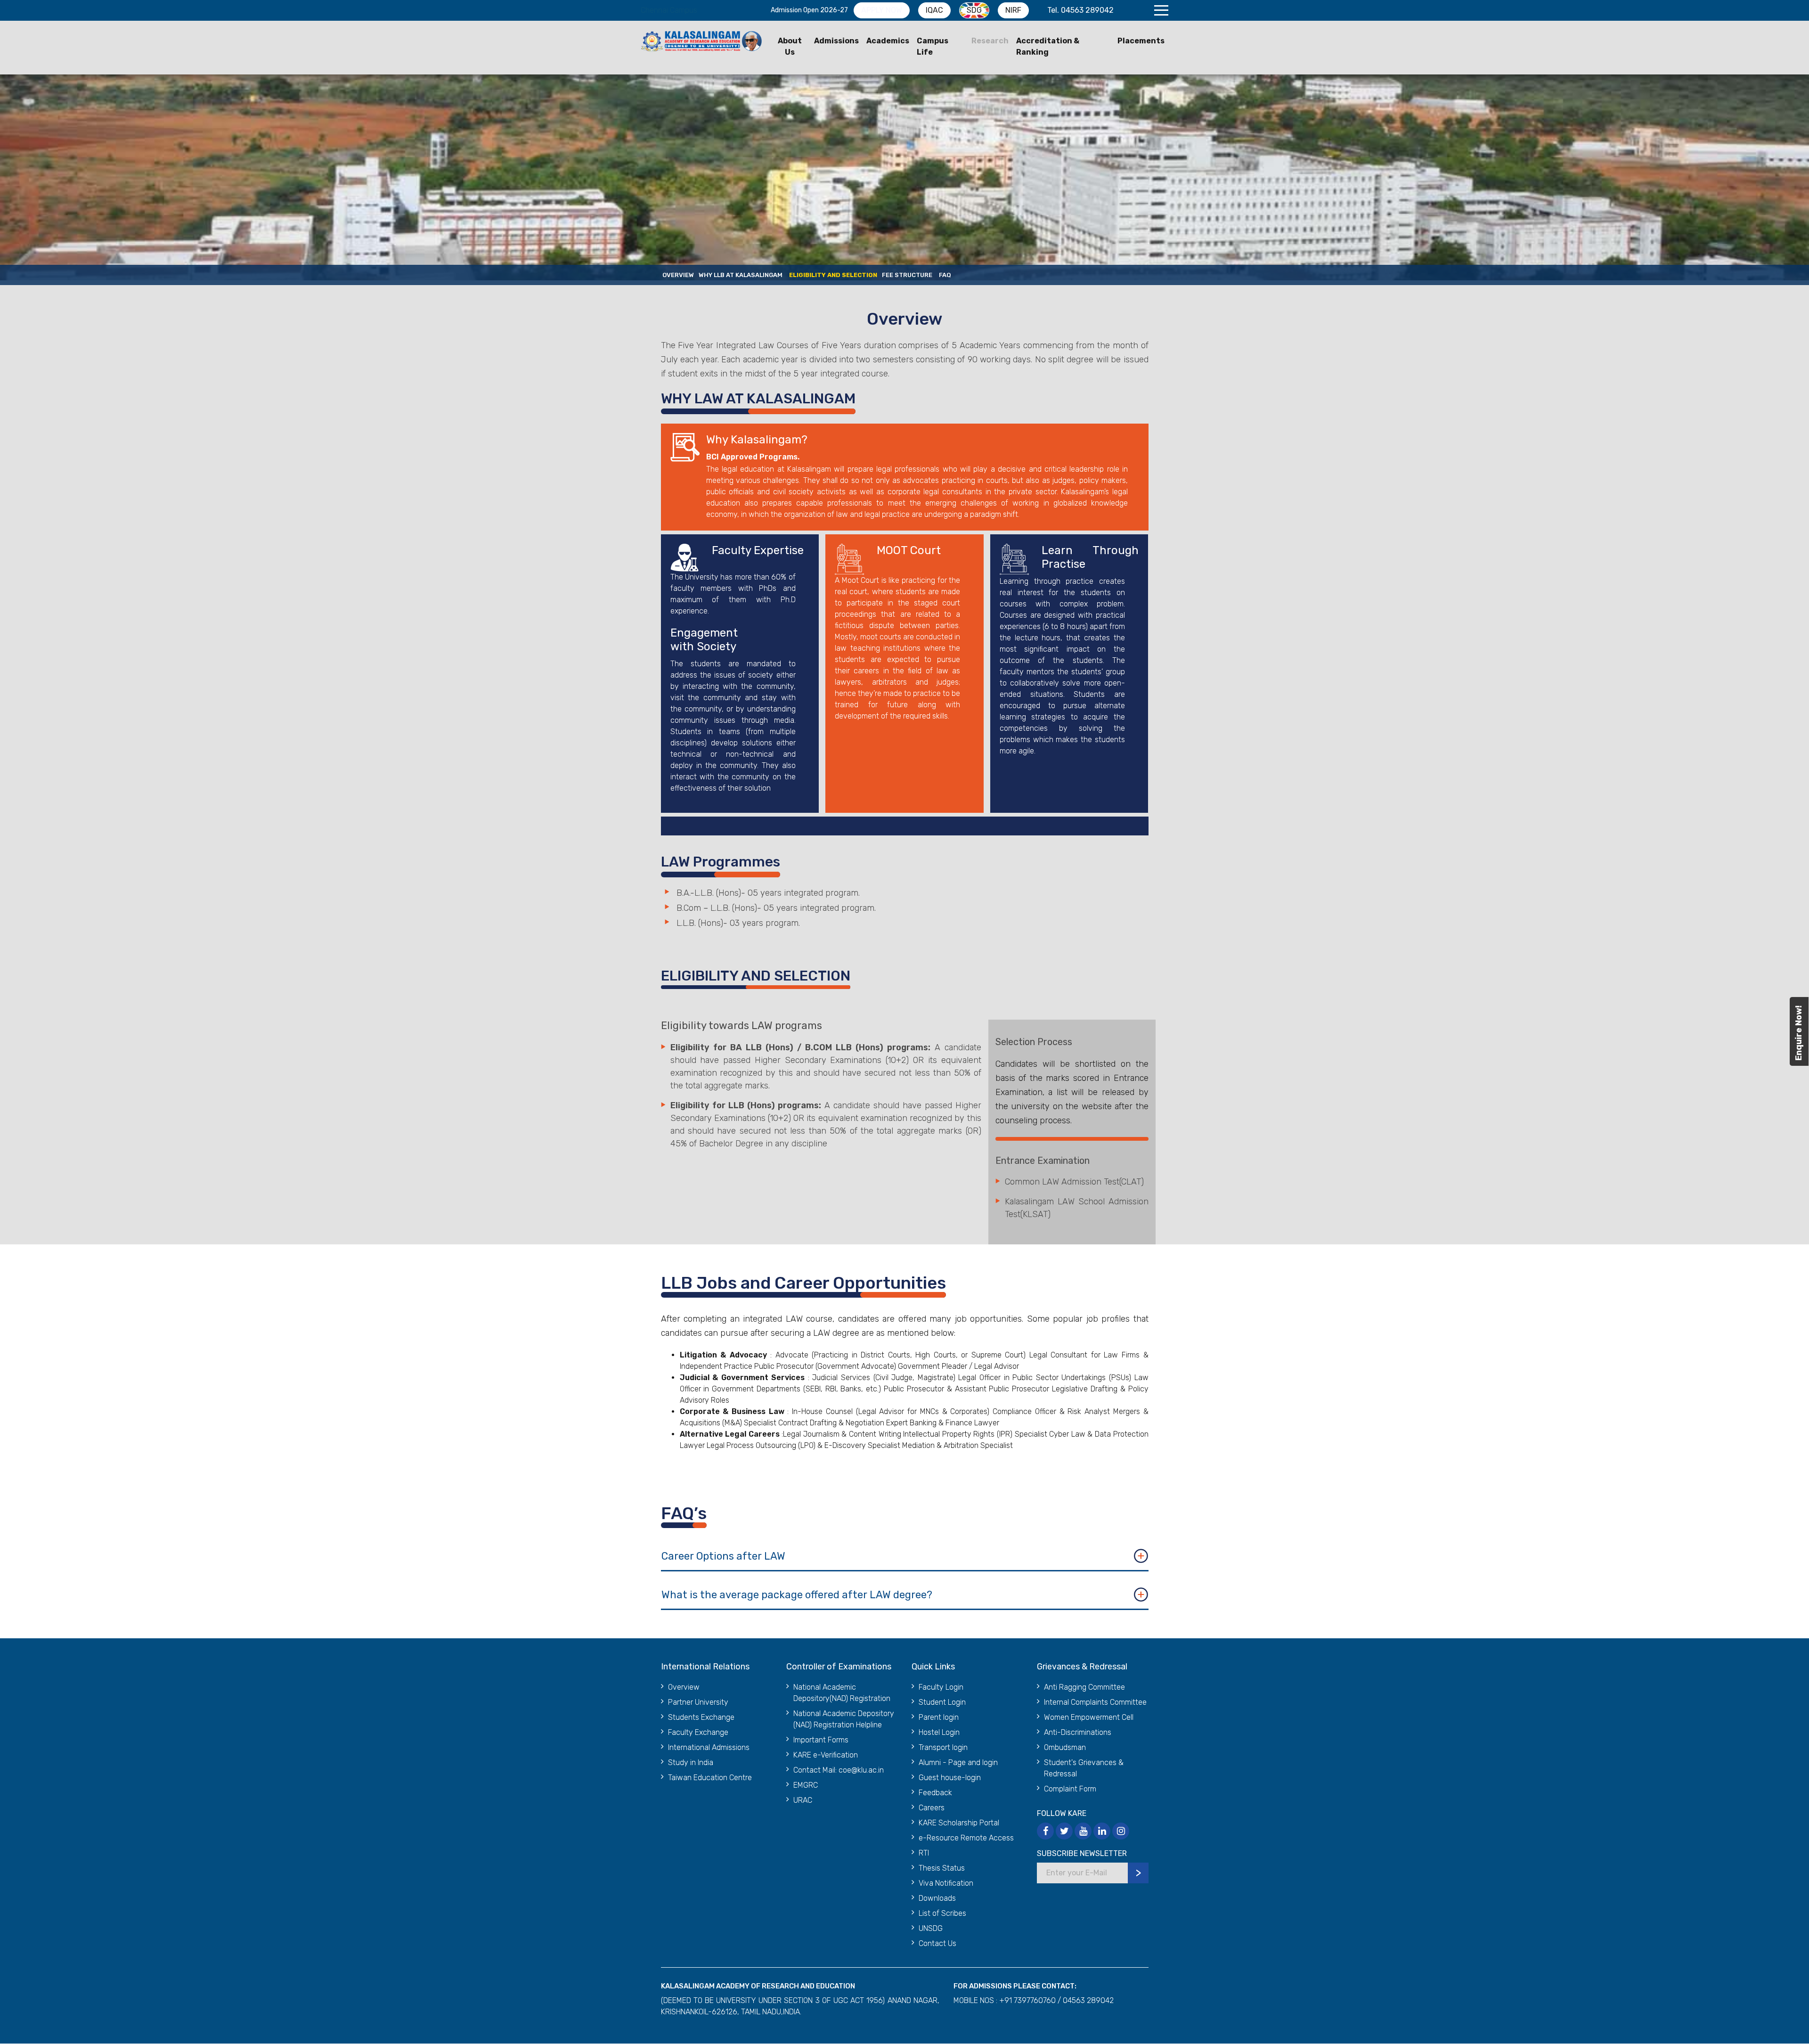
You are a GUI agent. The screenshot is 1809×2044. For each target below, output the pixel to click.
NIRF (1013, 10)
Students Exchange (701, 1717)
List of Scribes (942, 1913)
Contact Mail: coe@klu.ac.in (839, 1770)
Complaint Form (1070, 1789)
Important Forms (821, 1740)
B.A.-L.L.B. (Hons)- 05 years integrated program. (768, 893)
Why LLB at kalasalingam (741, 275)
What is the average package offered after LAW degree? (797, 1595)
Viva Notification (946, 1883)
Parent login (939, 1717)
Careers (932, 1808)
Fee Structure (907, 275)
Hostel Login (939, 1732)
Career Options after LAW (723, 1556)
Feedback (935, 1793)
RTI (924, 1853)
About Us (790, 46)
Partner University (698, 1702)
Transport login (943, 1747)
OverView (678, 275)
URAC (803, 1800)
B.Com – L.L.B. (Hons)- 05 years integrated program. (776, 908)
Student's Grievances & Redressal (1084, 1768)
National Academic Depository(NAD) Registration (842, 1693)
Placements (1141, 41)
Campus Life (933, 46)
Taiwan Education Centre (710, 1778)
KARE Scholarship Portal (959, 1823)
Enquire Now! (1799, 1033)
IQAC (934, 10)
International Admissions (709, 1747)
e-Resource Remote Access (966, 1838)
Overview (684, 1687)
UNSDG (931, 1928)
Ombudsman (1065, 1747)
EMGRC (806, 1785)
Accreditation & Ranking (1048, 46)
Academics (888, 41)
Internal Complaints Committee (1095, 1702)
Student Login (942, 1702)
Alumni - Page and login (958, 1762)
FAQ (945, 275)
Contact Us (937, 1943)
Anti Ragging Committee (1084, 1687)
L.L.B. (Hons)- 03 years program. (738, 923)
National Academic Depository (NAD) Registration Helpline (844, 1719)
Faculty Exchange (698, 1732)
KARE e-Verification (826, 1755)
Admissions (836, 41)
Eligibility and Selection (833, 275)
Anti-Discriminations (1078, 1732)
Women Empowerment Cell (1089, 1717)
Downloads (937, 1898)
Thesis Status (942, 1868)
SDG (974, 10)
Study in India (691, 1762)
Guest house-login (950, 1778)
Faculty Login (941, 1687)
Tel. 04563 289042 (1080, 10)
